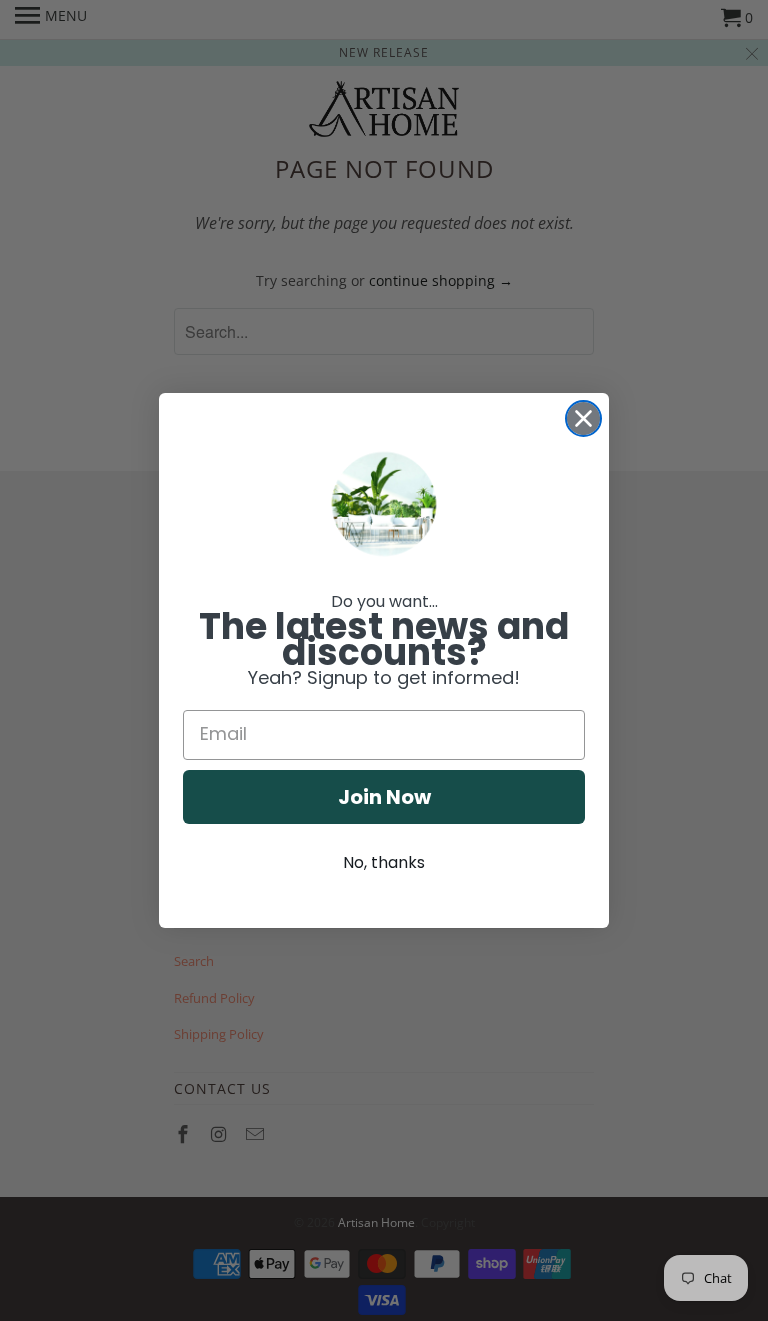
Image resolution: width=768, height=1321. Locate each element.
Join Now (384, 797)
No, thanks (384, 862)
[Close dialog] (583, 418)
